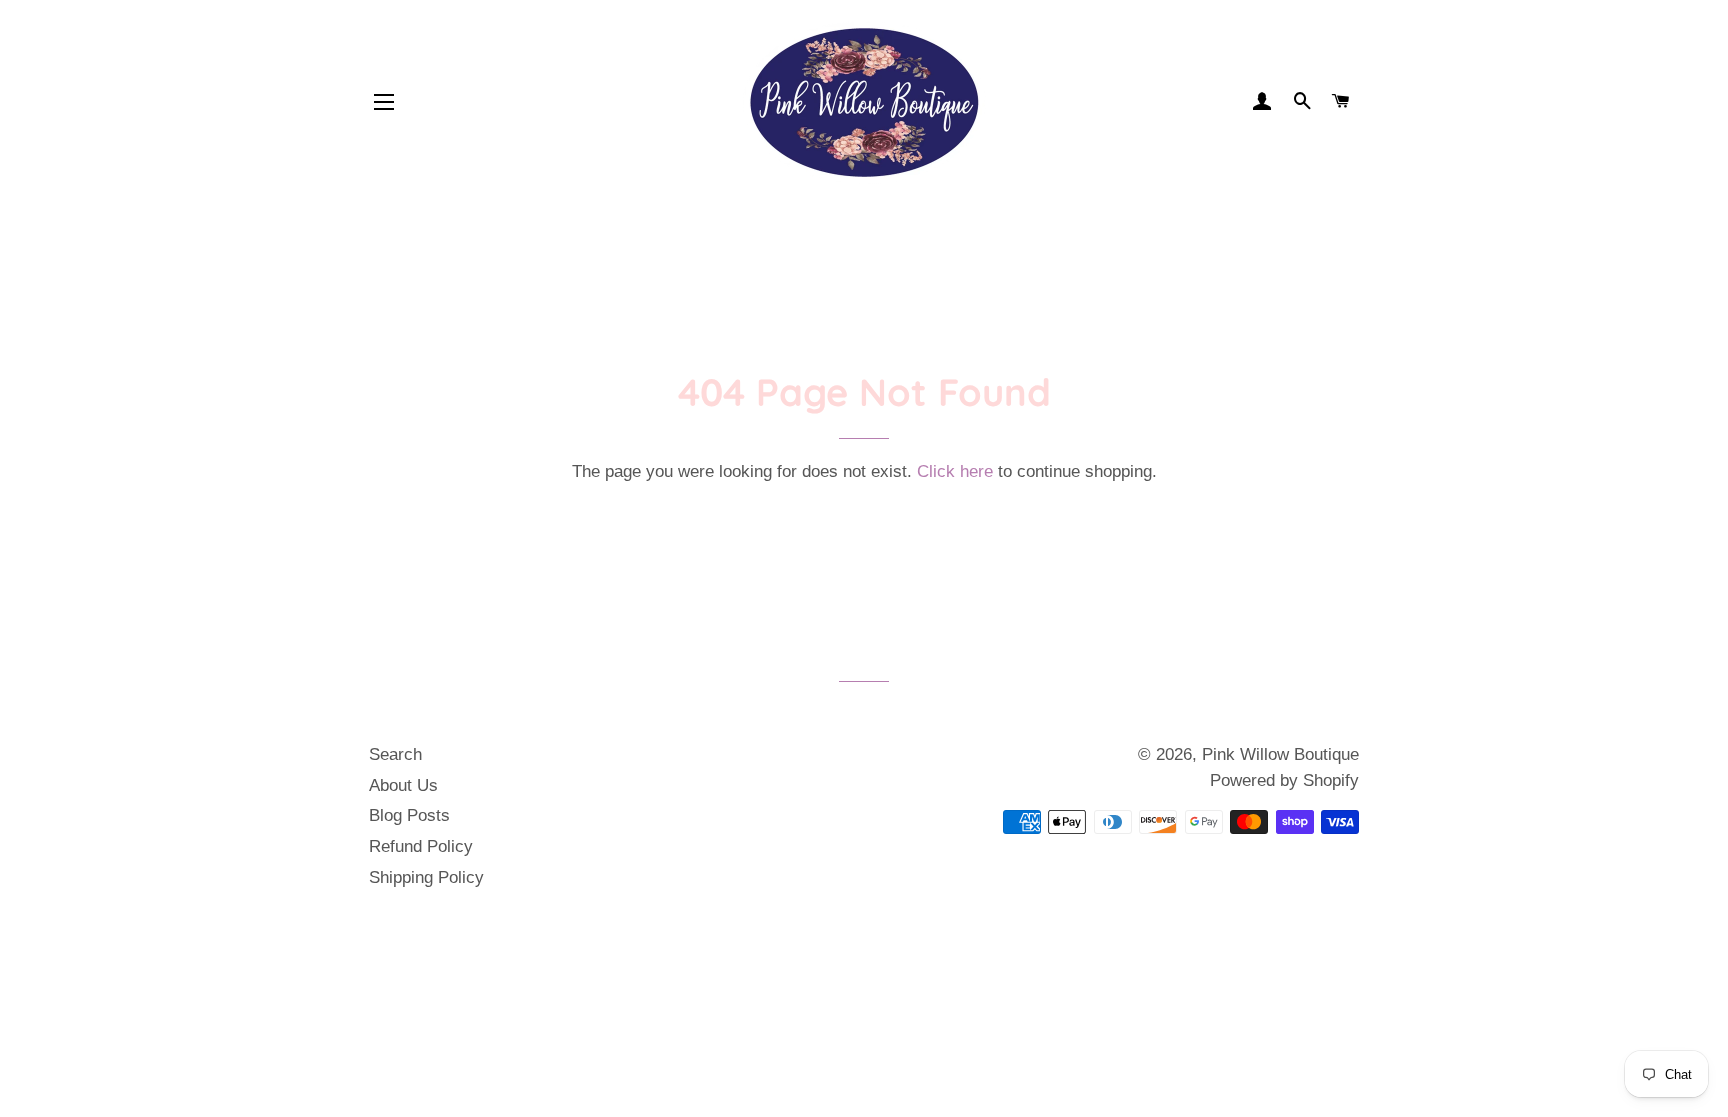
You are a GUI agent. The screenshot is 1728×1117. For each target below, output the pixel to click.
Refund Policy (421, 846)
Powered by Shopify (1284, 780)
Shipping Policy (426, 877)
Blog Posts (409, 815)
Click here (955, 471)
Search (395, 754)
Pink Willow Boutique (1280, 754)
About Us (403, 785)
